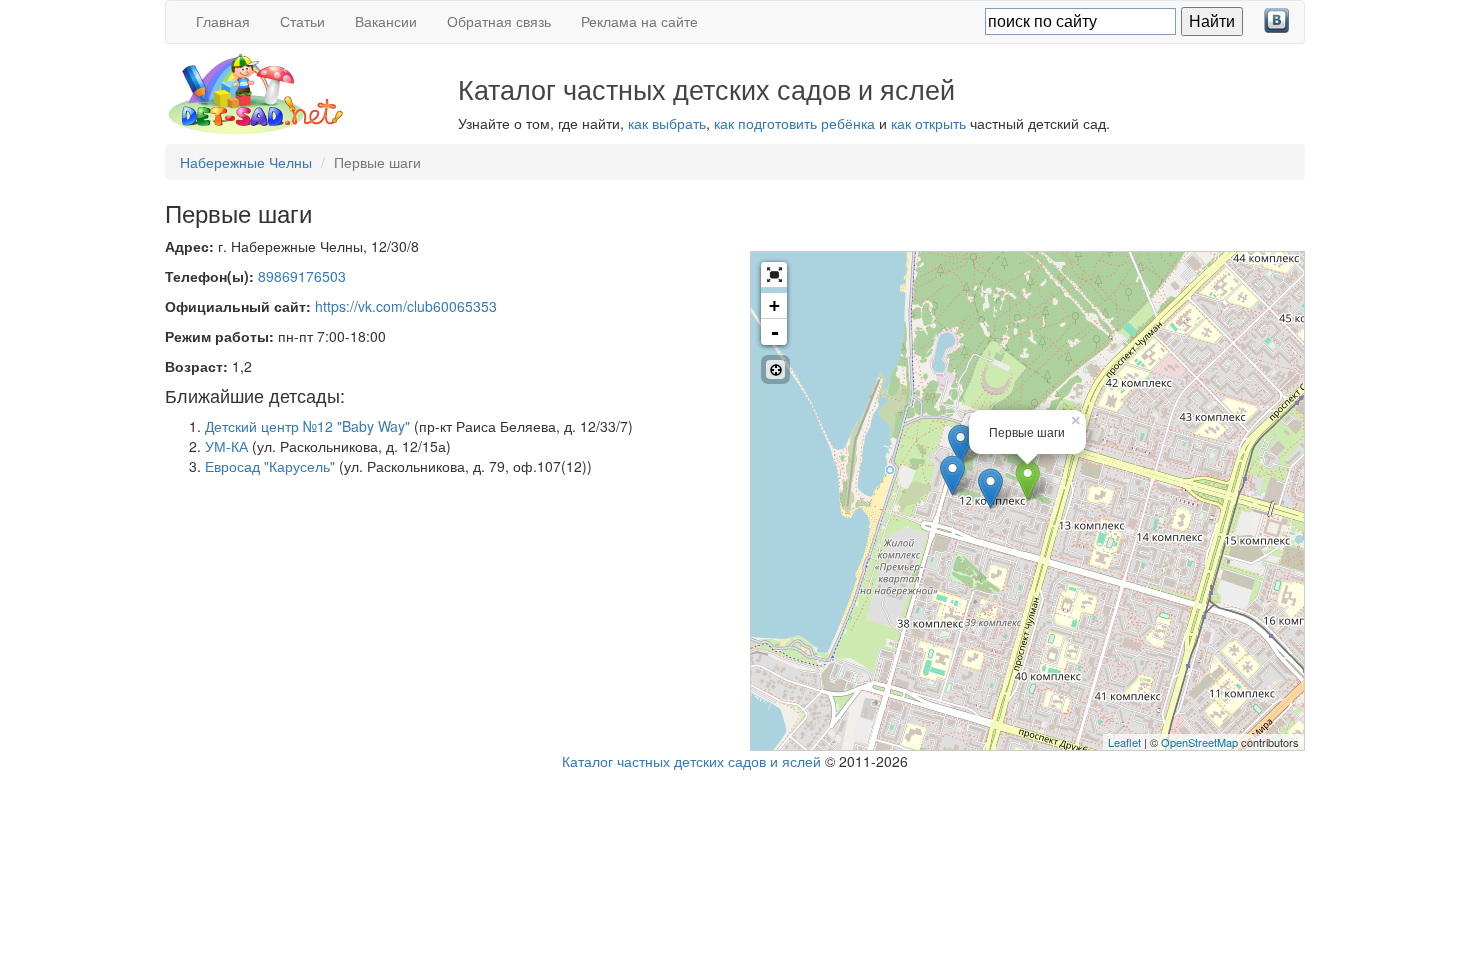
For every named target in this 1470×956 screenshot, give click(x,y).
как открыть (928, 123)
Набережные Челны (246, 162)
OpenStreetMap (1199, 742)
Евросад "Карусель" (270, 466)
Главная (223, 21)
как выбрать (667, 123)
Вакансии (386, 21)
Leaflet (1124, 742)
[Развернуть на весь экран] (774, 275)
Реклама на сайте (639, 21)
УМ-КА (226, 446)
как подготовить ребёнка (794, 123)
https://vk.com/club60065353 (406, 306)
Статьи (302, 21)
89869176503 (302, 276)
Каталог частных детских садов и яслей (691, 761)
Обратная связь (499, 21)
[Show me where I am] (775, 369)
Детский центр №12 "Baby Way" (307, 426)
